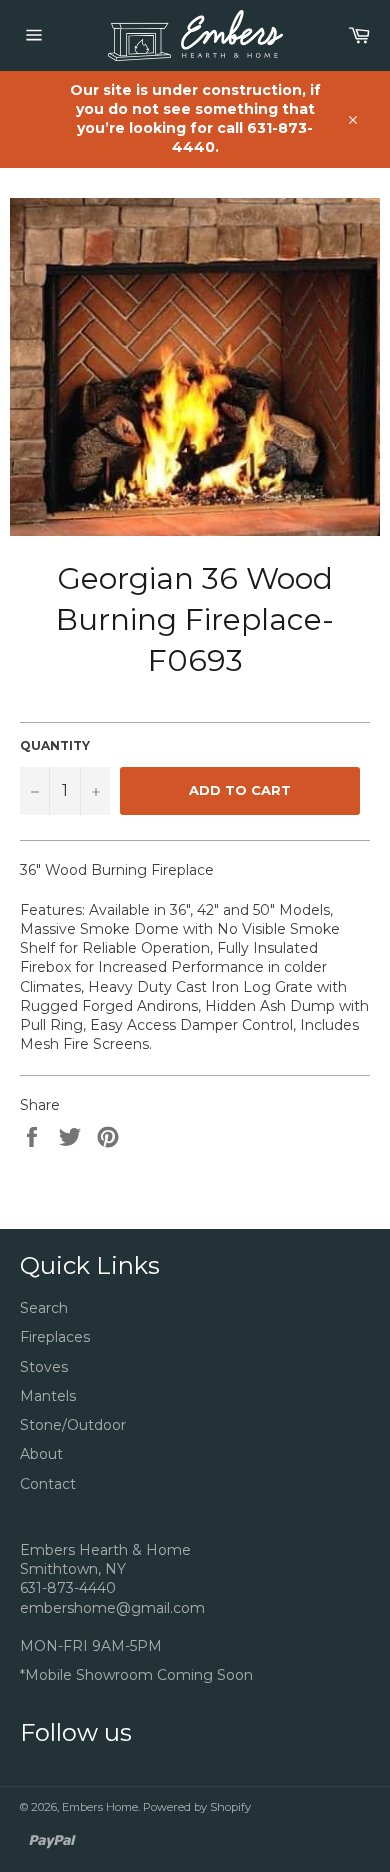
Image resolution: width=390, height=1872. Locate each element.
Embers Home (100, 1807)
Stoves (44, 1367)
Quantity (55, 745)
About (41, 1454)
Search (44, 1308)
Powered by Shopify (197, 1807)
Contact (48, 1484)
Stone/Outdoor (73, 1425)
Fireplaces (55, 1337)
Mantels (48, 1396)
